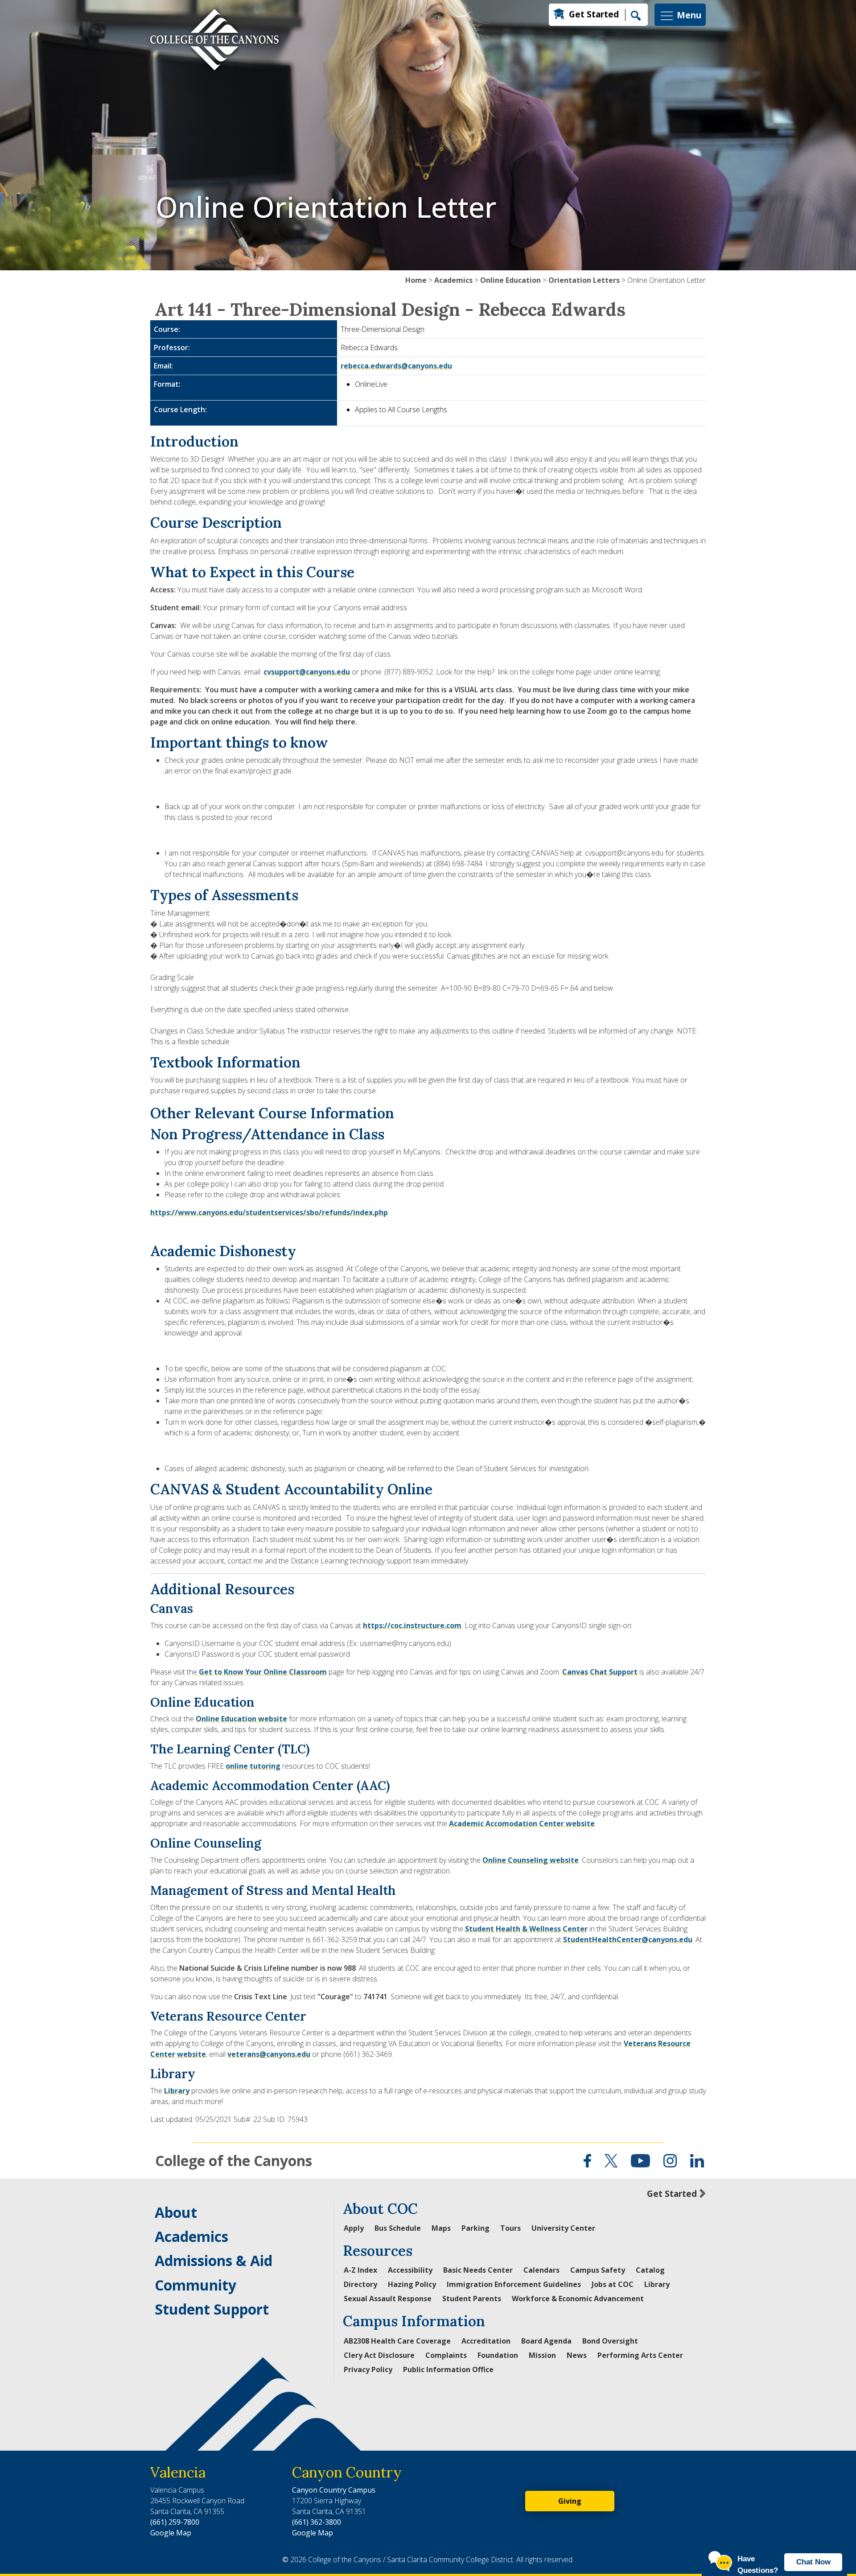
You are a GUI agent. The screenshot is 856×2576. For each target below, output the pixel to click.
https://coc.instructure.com (412, 1625)
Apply (354, 2228)
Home (416, 280)
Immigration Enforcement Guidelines (514, 2284)
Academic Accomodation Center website (522, 1823)
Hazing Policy (412, 2284)
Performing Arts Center (640, 2355)
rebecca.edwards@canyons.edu (396, 366)
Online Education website (241, 1719)
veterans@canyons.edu (269, 2054)
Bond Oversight (610, 2341)
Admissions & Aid (214, 2260)
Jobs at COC (613, 2284)
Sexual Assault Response (388, 2299)
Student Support (212, 2309)
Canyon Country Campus (334, 2490)
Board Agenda (546, 2341)
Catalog (650, 2270)
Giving (570, 2501)
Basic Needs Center (478, 2270)
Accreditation (486, 2341)
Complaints (446, 2355)
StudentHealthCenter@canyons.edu (628, 1939)
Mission (542, 2355)
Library (177, 2091)
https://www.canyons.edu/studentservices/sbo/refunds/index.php (269, 1212)
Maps (441, 2228)
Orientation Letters (584, 280)
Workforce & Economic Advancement (578, 2299)
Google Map (171, 2533)
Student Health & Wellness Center (526, 1929)
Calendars (541, 2270)
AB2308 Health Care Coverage (397, 2341)
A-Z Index (360, 2270)
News (577, 2355)
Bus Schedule (398, 2228)
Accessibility (410, 2270)
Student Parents (472, 2299)
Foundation (498, 2355)
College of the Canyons (234, 2160)
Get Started (594, 14)
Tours (510, 2228)
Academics (453, 280)
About (176, 2212)
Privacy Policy (368, 2369)
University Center (563, 2228)
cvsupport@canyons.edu (307, 672)
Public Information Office (448, 2369)
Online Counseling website (531, 1860)
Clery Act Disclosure (379, 2355)
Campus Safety (598, 2270)
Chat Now (813, 2562)
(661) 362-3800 (317, 2522)
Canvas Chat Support (600, 1672)
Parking (475, 2228)
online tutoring (253, 1766)
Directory (360, 2284)
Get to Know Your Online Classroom (263, 1672)
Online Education (510, 280)
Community (195, 2285)
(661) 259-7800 (175, 2522)
